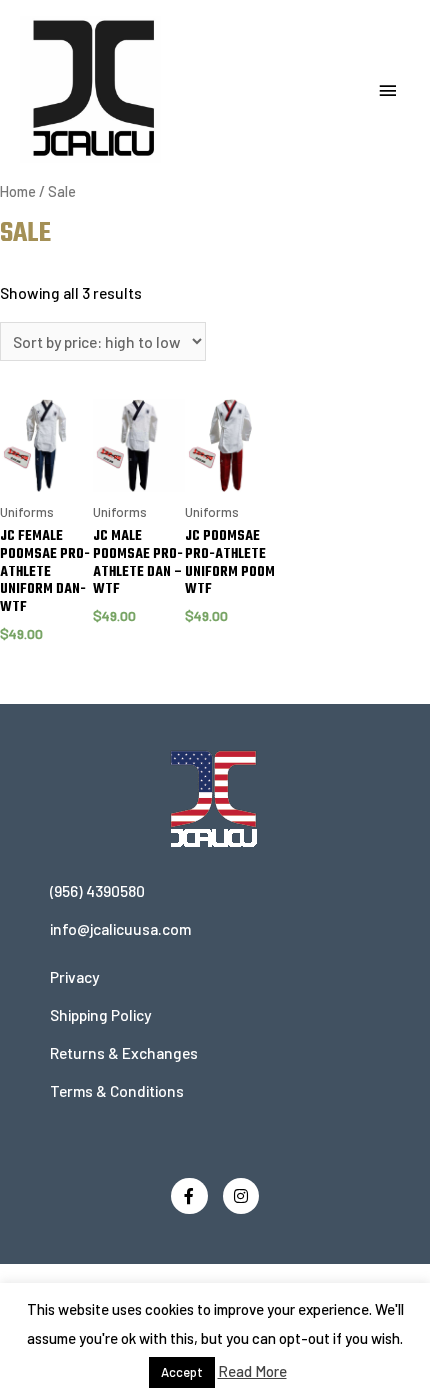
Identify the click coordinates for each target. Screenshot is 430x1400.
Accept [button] (182, 1372)
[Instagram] (241, 1196)
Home (18, 191)
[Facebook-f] (189, 1196)
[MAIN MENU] (388, 91)
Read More (252, 1371)
